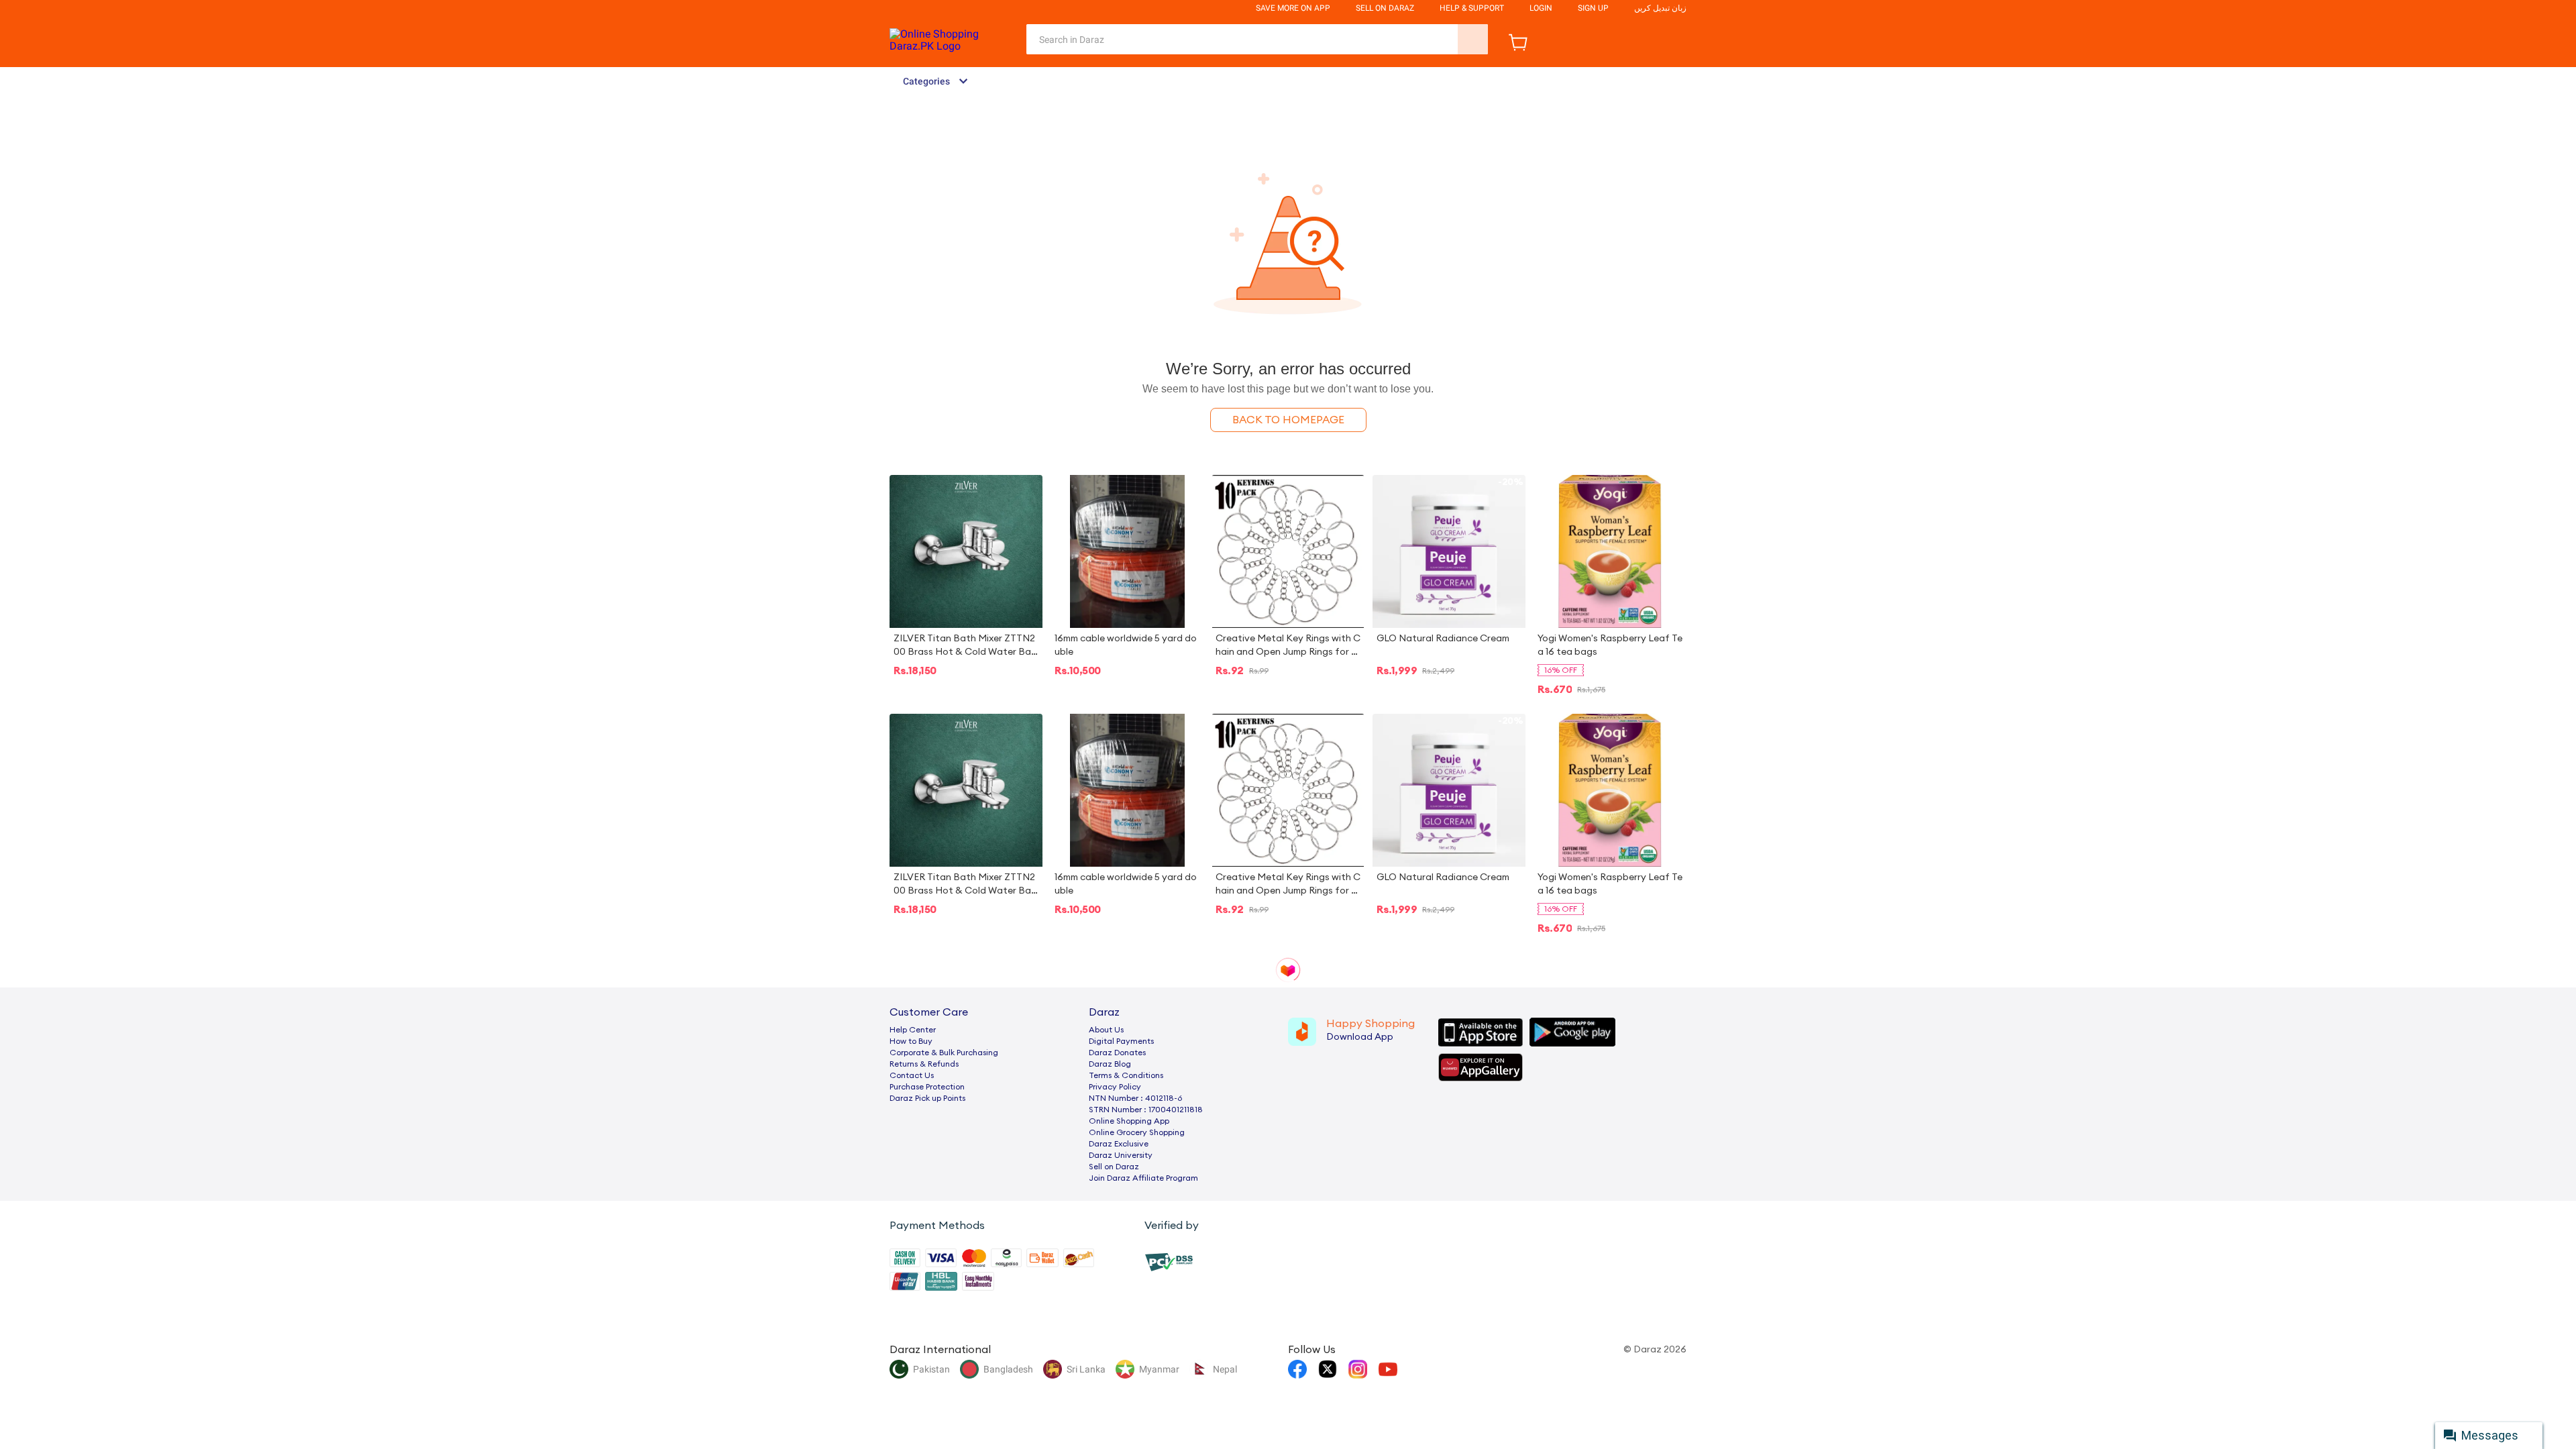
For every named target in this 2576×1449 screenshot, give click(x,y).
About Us (1106, 1030)
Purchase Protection (927, 1087)
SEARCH (1473, 39)
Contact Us (912, 1075)
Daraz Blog (1110, 1064)
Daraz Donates (1117, 1053)
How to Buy (911, 1041)
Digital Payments (1121, 1041)
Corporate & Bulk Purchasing (944, 1053)
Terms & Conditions (1126, 1075)
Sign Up (1593, 8)
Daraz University (1121, 1155)
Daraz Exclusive (1119, 1144)
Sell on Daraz (1114, 1167)
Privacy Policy (1115, 1087)
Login (1541, 8)
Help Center (913, 1030)
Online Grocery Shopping (1137, 1132)
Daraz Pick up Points (927, 1098)
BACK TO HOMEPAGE (1288, 420)
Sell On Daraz (1385, 8)
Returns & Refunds (924, 1064)
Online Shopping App (1129, 1121)
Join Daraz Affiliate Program (1143, 1178)
